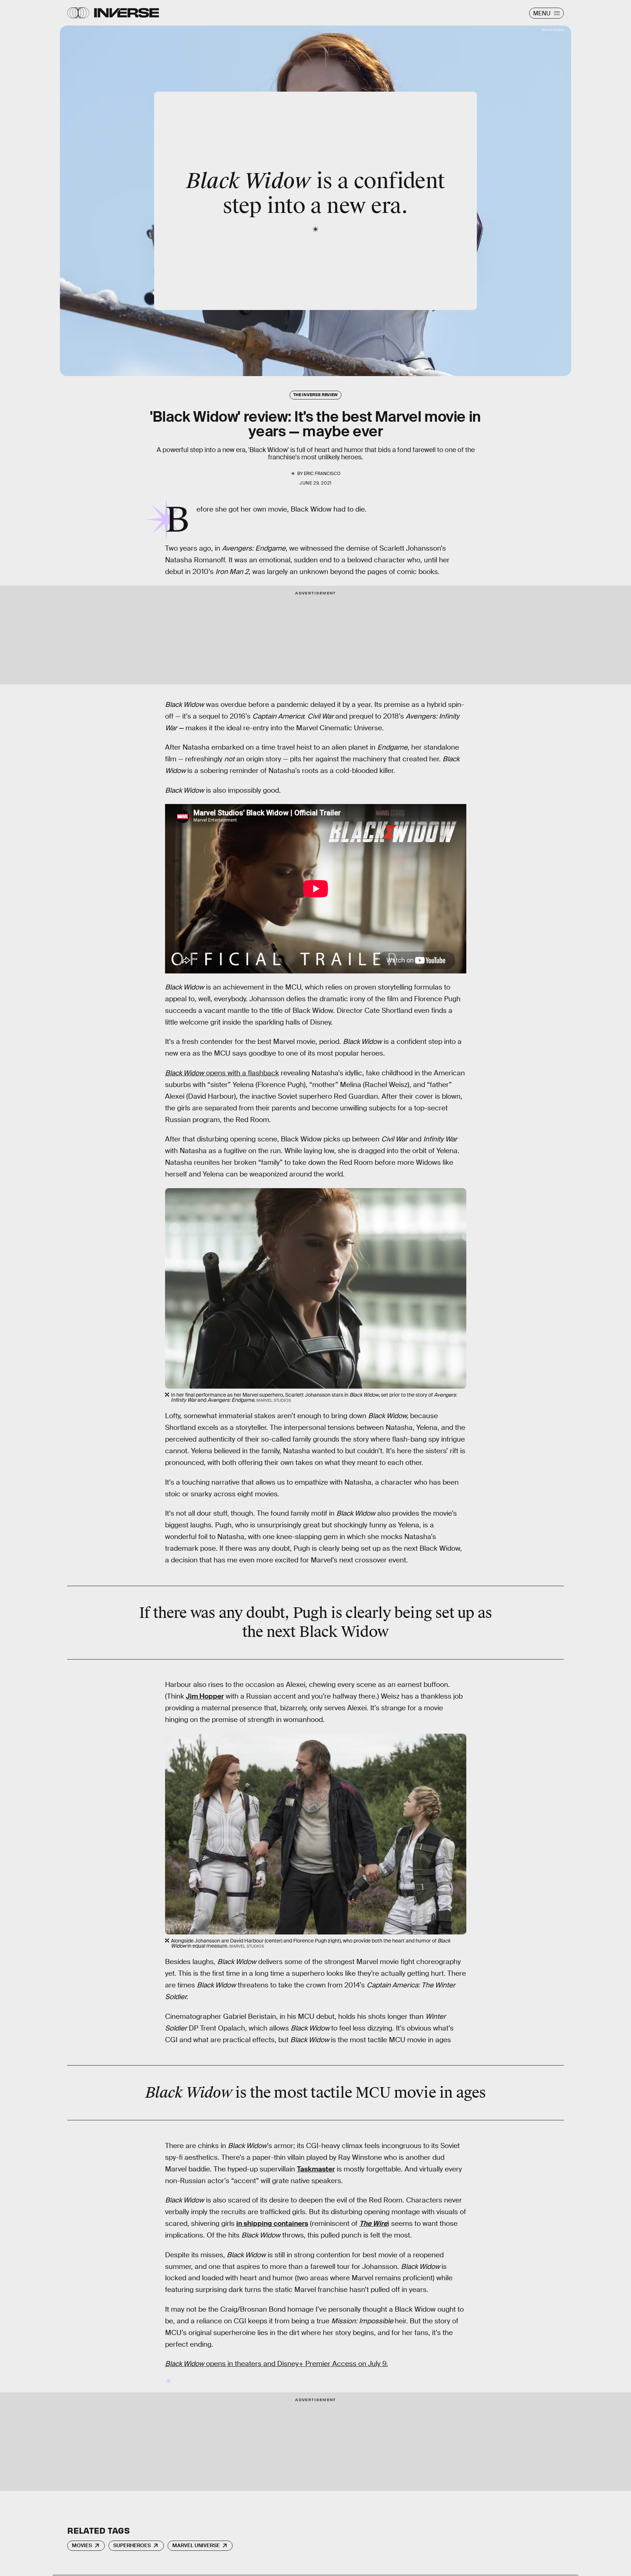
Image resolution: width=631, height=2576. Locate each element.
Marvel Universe (196, 2545)
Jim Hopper (205, 1696)
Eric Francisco (322, 474)
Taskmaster (316, 2169)
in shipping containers (272, 2223)
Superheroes (132, 2545)
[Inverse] (127, 13)
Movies (82, 2545)
